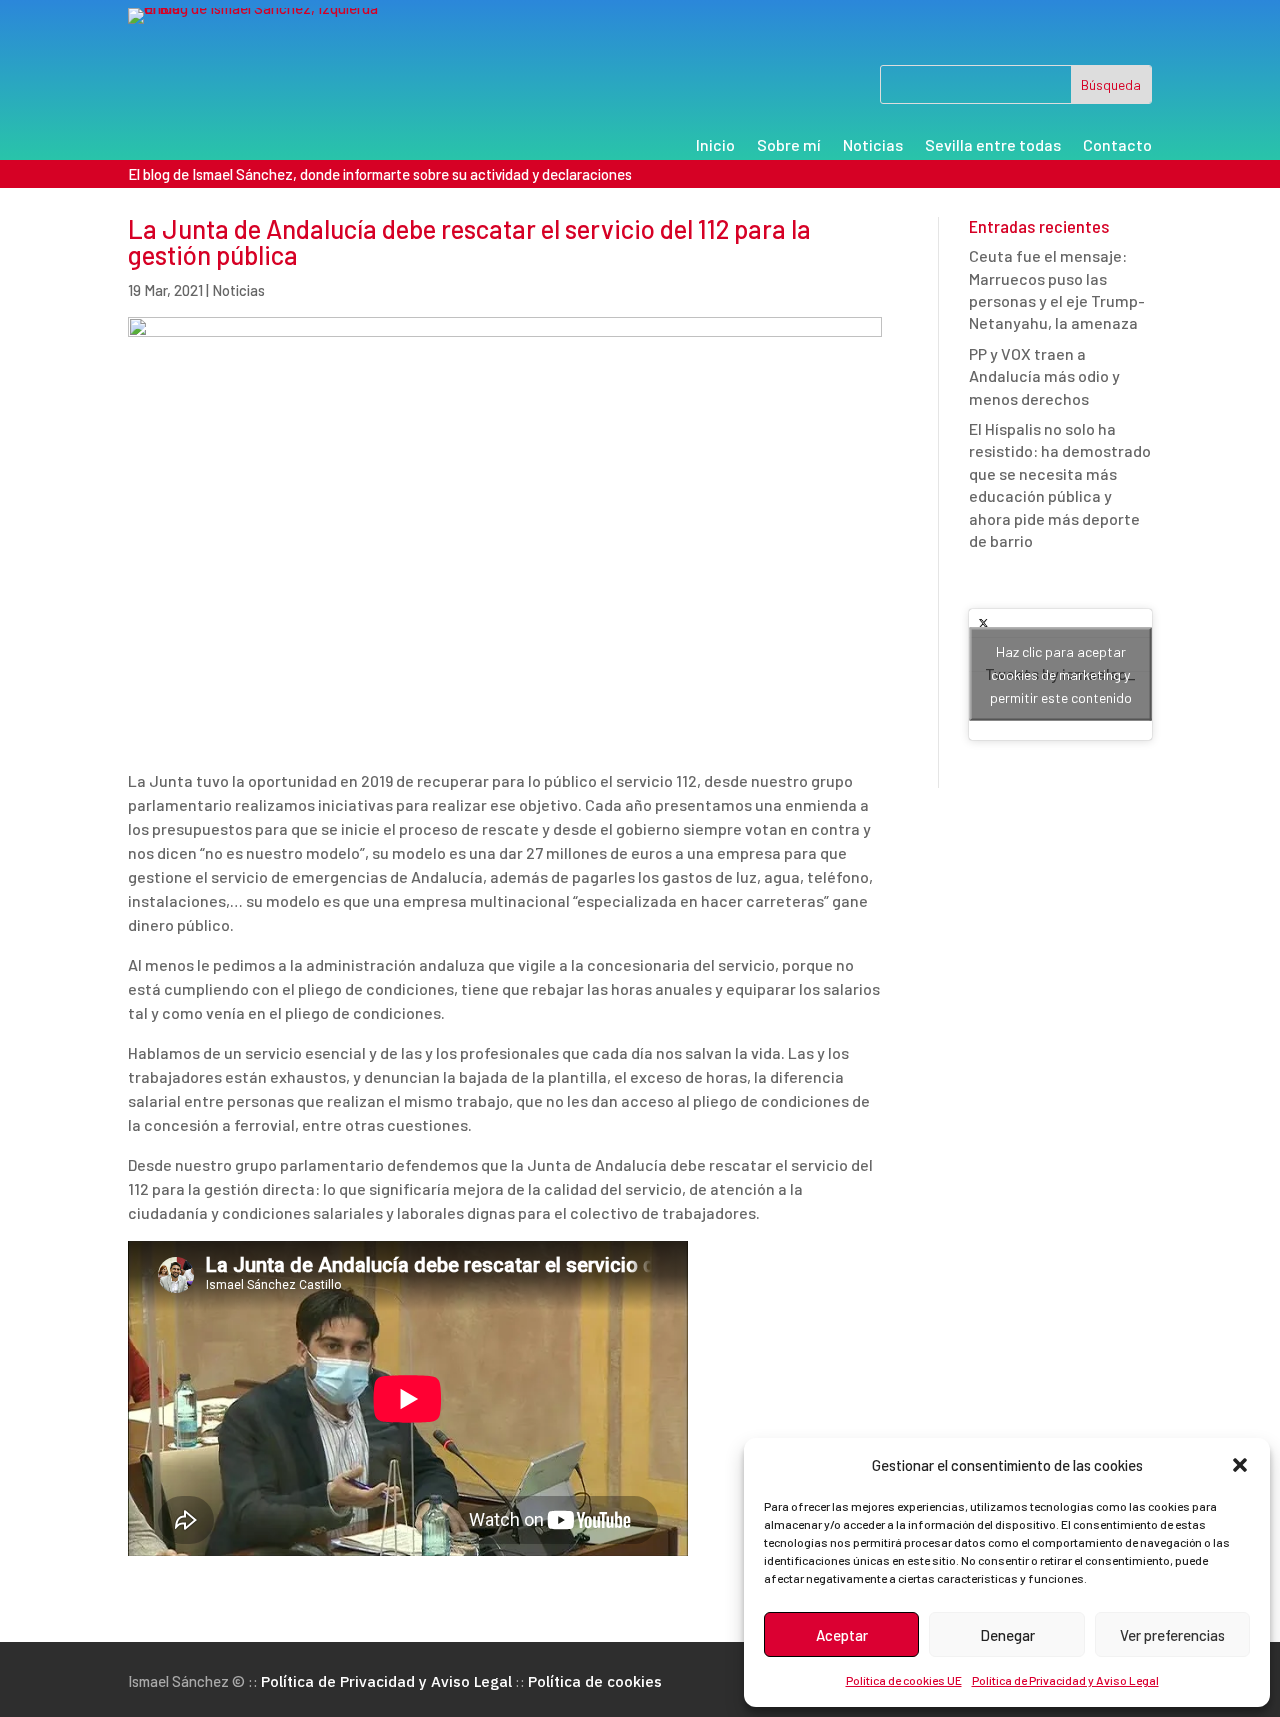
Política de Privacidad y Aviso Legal (1065, 1680)
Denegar (1007, 1635)
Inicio (715, 146)
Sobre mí (789, 146)
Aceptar (842, 1635)
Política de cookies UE (904, 1680)
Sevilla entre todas (993, 146)
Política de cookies (595, 1681)
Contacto (1117, 146)
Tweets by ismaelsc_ (1060, 674)
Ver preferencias (1172, 1635)
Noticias (873, 146)
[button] (1240, 1465)
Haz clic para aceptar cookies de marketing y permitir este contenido (1061, 674)
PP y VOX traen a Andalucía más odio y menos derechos (1044, 376)
